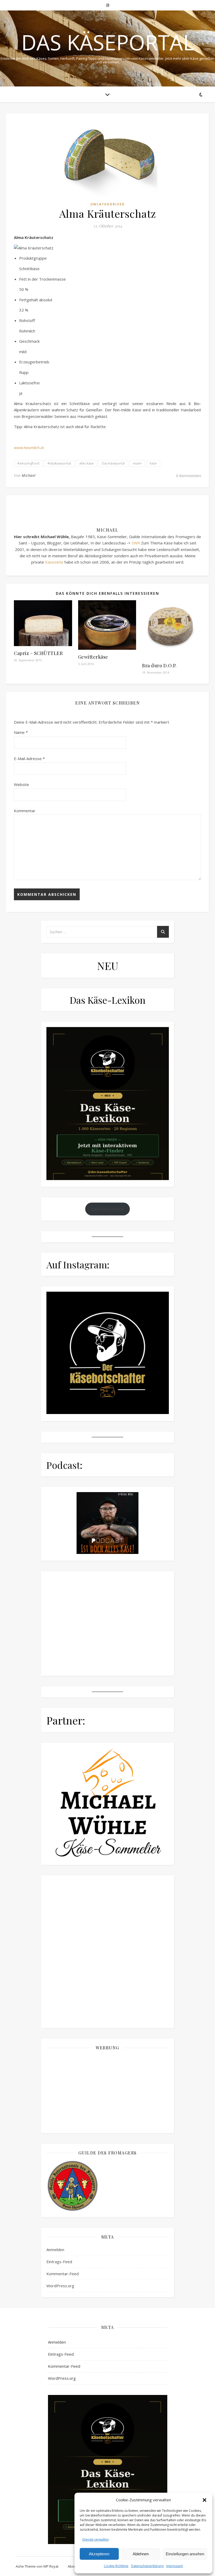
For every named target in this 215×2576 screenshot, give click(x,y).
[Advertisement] (108, 2342)
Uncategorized (108, 204)
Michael (29, 475)
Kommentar (25, 811)
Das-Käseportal (113, 463)
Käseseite (54, 562)
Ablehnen (141, 2554)
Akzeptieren (99, 2554)
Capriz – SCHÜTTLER (38, 653)
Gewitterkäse (93, 657)
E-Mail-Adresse (29, 758)
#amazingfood (28, 463)
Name (21, 732)
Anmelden (55, 2500)
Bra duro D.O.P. (159, 665)
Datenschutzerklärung (147, 2566)
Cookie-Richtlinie (116, 2566)
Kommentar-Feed (63, 2524)
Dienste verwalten (96, 2539)
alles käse (86, 463)
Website (21, 784)
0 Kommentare (189, 476)
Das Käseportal (108, 42)
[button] (205, 2500)
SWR (136, 543)
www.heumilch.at (29, 447)
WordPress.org (60, 2536)
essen (137, 463)
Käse (153, 463)
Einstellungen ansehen (185, 2554)
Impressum (175, 2566)
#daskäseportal (59, 463)
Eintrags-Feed (59, 2512)
